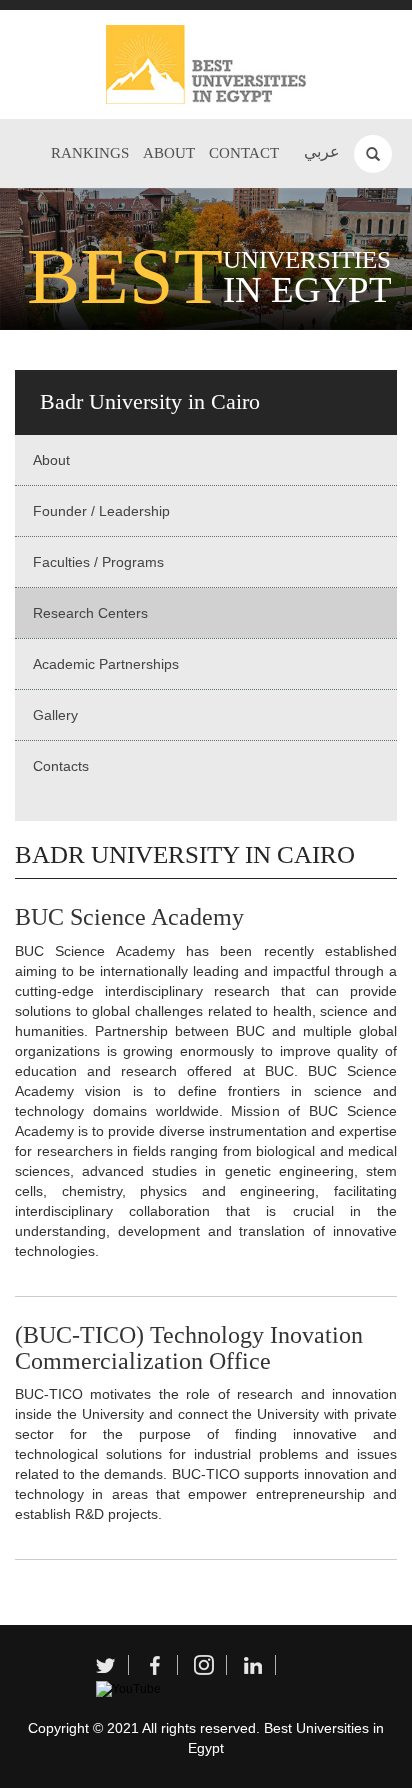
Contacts (61, 766)
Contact (244, 153)
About (169, 153)
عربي (322, 151)
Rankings (90, 153)
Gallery (55, 715)
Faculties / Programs (98, 562)
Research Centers (90, 613)
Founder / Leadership (101, 511)
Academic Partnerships (106, 664)
